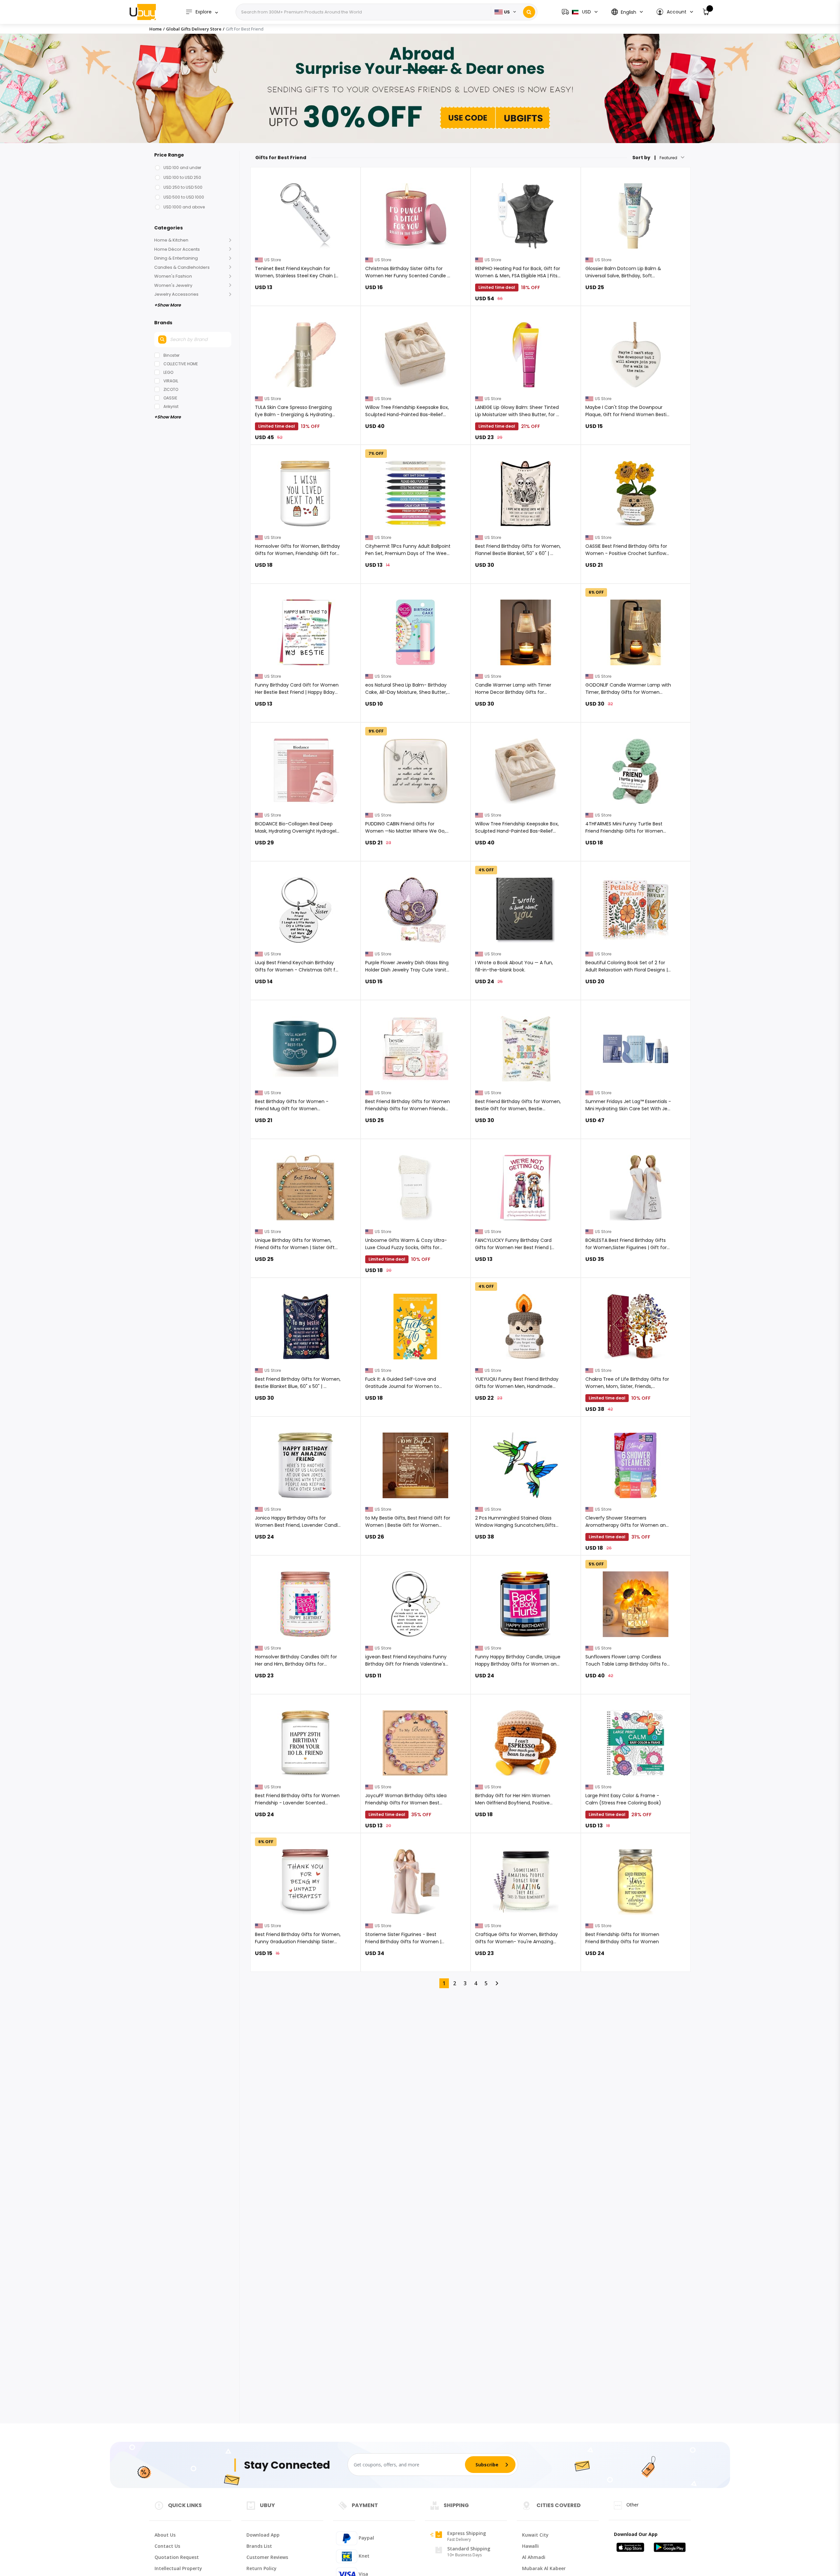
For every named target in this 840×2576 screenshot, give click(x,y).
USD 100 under (182, 168)
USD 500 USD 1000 (184, 197)
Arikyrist (171, 406)
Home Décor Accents (177, 249)
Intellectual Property (178, 2568)
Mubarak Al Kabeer (544, 2568)
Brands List (259, 2546)
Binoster (171, 355)
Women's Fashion (173, 276)
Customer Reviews (267, 2557)
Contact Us (167, 2546)
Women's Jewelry (173, 285)
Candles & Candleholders (182, 267)
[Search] (529, 12)
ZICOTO (171, 389)
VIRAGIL (171, 381)
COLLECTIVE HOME (181, 364)
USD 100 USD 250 (182, 177)
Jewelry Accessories (176, 294)
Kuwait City (535, 2535)
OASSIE (170, 398)
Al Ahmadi (534, 2557)
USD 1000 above (184, 207)
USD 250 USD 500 (183, 187)
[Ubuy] (143, 12)
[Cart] (706, 12)
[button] (674, 12)
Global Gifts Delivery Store (194, 29)
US (507, 12)
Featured (668, 158)
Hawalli (530, 2546)
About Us (165, 2535)
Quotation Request (177, 2557)
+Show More (168, 305)
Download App (263, 2535)
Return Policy (262, 2568)
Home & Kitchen (171, 240)
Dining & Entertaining (176, 258)
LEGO (168, 372)
